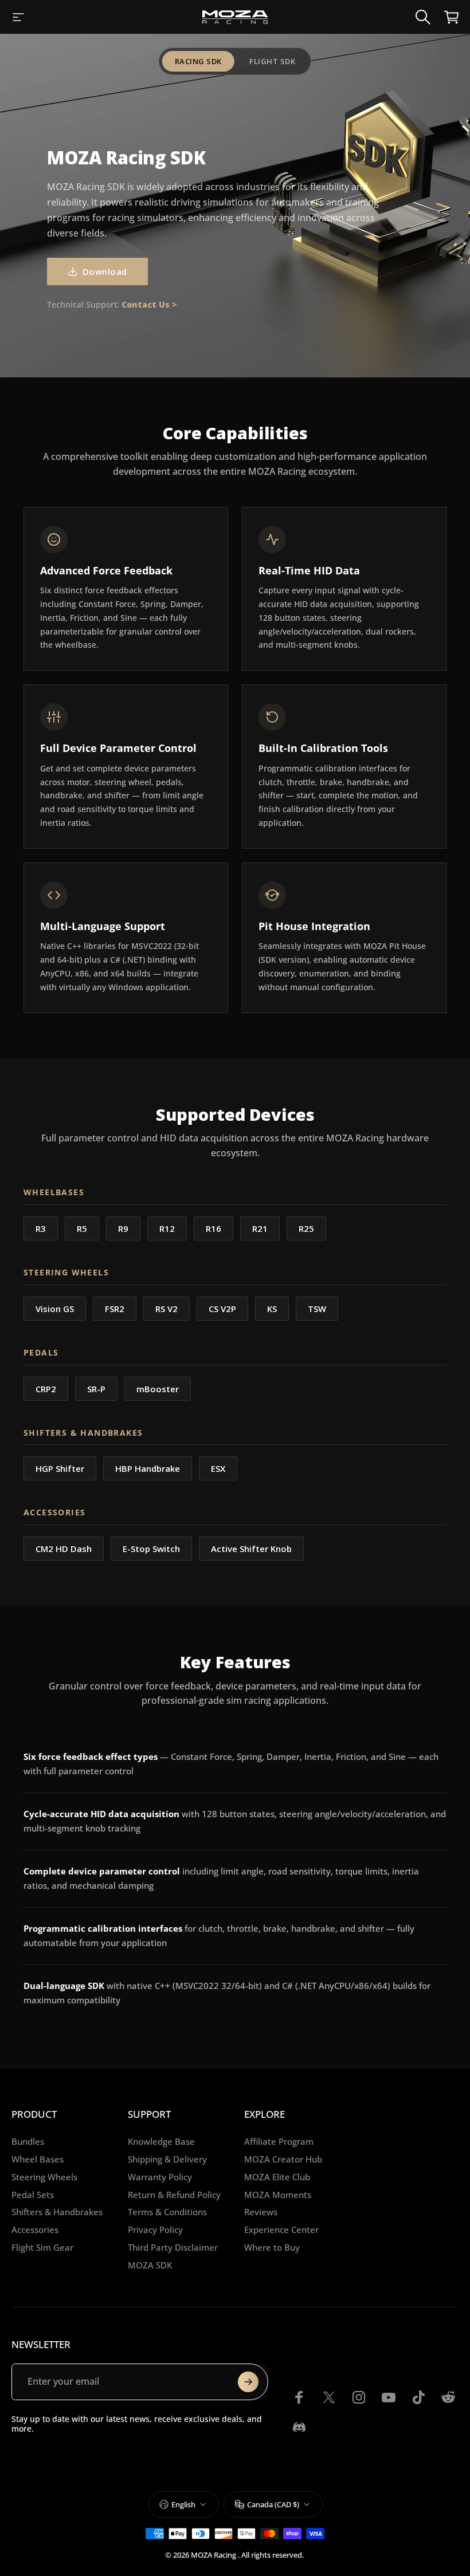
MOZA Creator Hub (283, 2159)
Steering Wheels (44, 2177)
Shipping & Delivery (167, 2159)
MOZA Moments (278, 2195)
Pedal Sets (33, 2195)
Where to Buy (272, 2248)
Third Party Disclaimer (173, 2248)
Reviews (261, 2212)
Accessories (35, 2230)
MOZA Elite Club (277, 2177)
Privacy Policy (155, 2230)
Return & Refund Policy (174, 2195)
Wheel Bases (38, 2159)
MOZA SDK (150, 2265)
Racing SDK (198, 61)
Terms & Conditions (167, 2212)
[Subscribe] (248, 2382)
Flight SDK (272, 61)
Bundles (28, 2142)
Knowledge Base (161, 2142)
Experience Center (281, 2230)
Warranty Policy (160, 2177)
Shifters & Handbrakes (57, 2212)
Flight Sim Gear (42, 2248)
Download (105, 271)
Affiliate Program (279, 2142)
